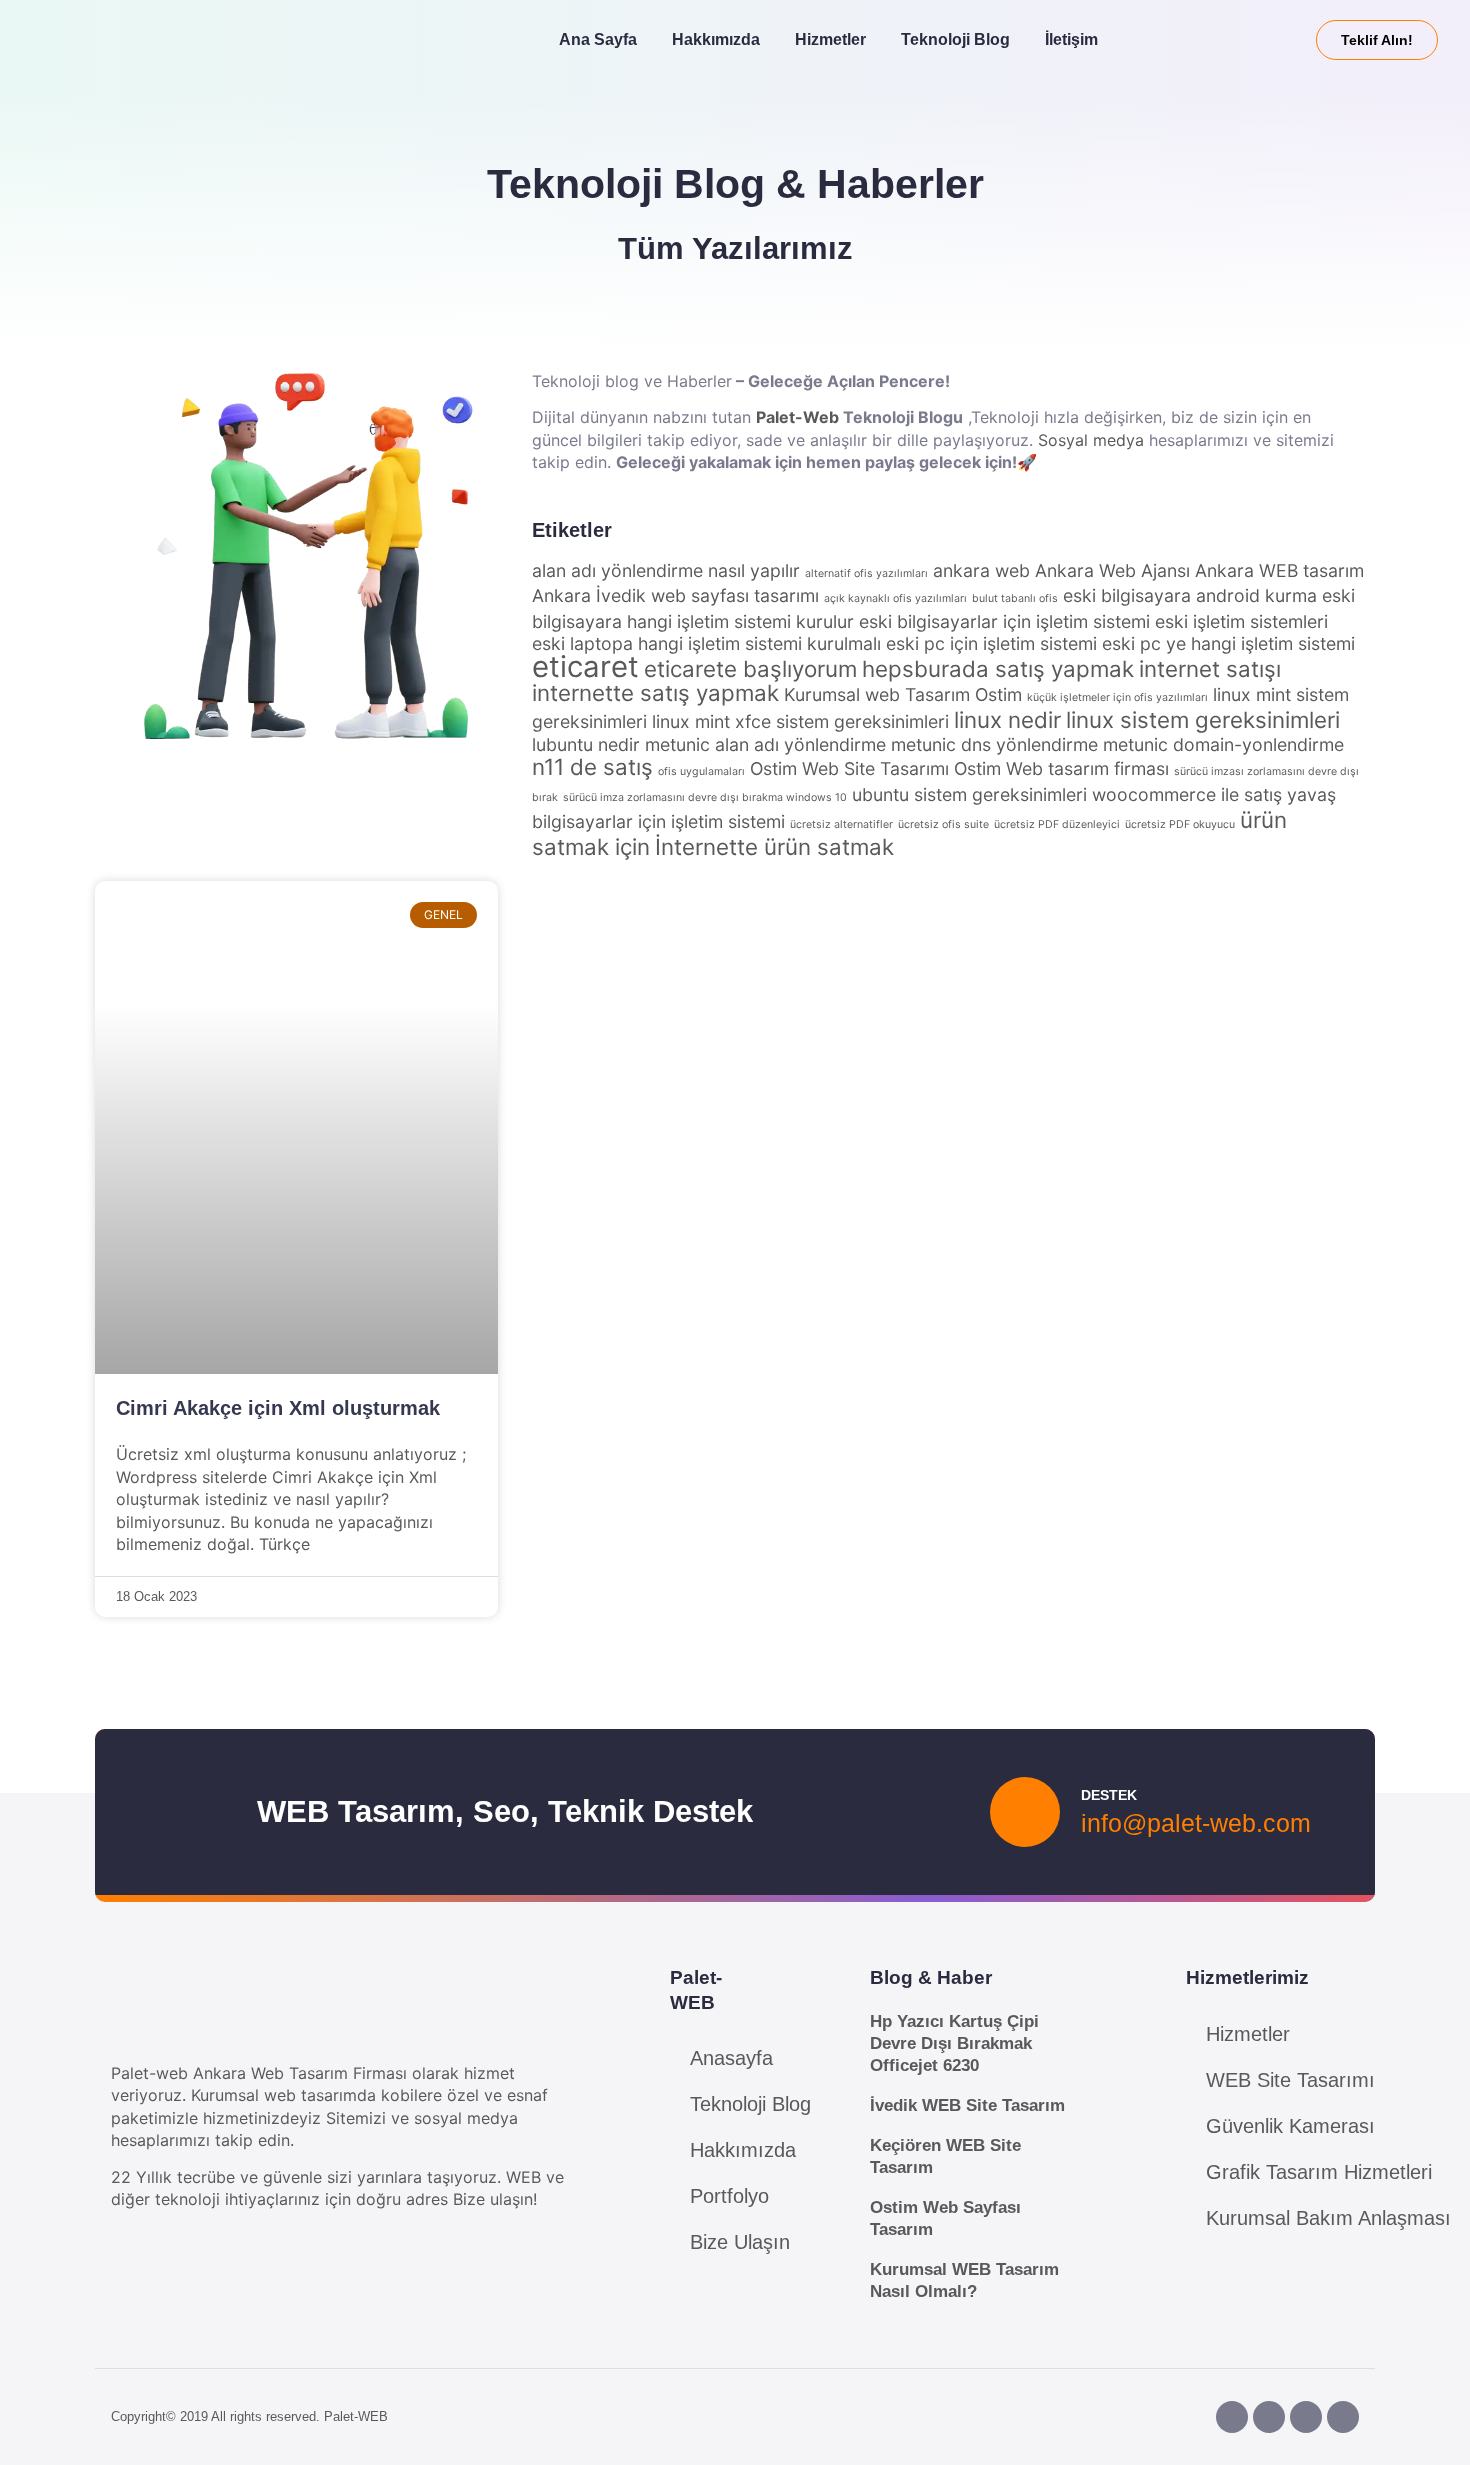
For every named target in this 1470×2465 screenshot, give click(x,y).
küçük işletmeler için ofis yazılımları (1117, 697)
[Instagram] (1269, 2417)
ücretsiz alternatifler (841, 824)
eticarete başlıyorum (750, 668)
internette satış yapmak (655, 692)
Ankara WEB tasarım (1279, 570)
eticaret (585, 666)
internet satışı (1210, 668)
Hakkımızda (716, 39)
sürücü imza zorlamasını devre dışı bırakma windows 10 (705, 797)
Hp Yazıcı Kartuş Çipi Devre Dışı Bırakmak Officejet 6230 (954, 2043)
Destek (1109, 1795)
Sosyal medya (1091, 440)
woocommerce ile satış (1187, 794)
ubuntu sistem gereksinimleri (969, 794)
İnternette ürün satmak (774, 846)
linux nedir (1007, 719)
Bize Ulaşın (740, 2242)
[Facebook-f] (1232, 2417)
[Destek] (1025, 1812)
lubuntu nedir (586, 744)
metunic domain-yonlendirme (1223, 744)
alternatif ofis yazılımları (866, 573)
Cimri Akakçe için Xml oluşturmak (278, 1408)
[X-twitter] (1343, 2417)
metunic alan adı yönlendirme (765, 744)
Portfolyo (729, 2196)
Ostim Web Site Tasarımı (849, 768)
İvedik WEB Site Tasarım (967, 2105)
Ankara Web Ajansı (1112, 570)
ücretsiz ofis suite (943, 824)
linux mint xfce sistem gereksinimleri (800, 721)
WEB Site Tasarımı (1290, 2080)
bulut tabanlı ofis (1015, 598)
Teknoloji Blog (955, 39)
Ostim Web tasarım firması (1061, 768)
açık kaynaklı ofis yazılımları (895, 598)
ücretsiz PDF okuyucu (1180, 824)
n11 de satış (592, 766)
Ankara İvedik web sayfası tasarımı (675, 595)
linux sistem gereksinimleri (1203, 719)
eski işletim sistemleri (1241, 621)
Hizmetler (830, 39)
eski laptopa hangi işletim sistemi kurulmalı (706, 643)
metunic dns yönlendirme (994, 744)
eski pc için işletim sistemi (991, 643)
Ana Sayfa (598, 39)
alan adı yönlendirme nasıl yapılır (666, 570)
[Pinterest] (1306, 2417)
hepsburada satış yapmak (998, 668)
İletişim (1071, 39)
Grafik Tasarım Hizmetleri (1319, 2172)
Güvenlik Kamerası (1290, 2126)
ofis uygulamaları (701, 771)
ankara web (981, 570)
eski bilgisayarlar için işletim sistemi (1004, 621)
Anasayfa (731, 2058)
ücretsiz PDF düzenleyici (1057, 824)
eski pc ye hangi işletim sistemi (1228, 643)
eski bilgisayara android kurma (1190, 595)
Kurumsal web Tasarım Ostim (903, 694)
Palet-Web (797, 417)
